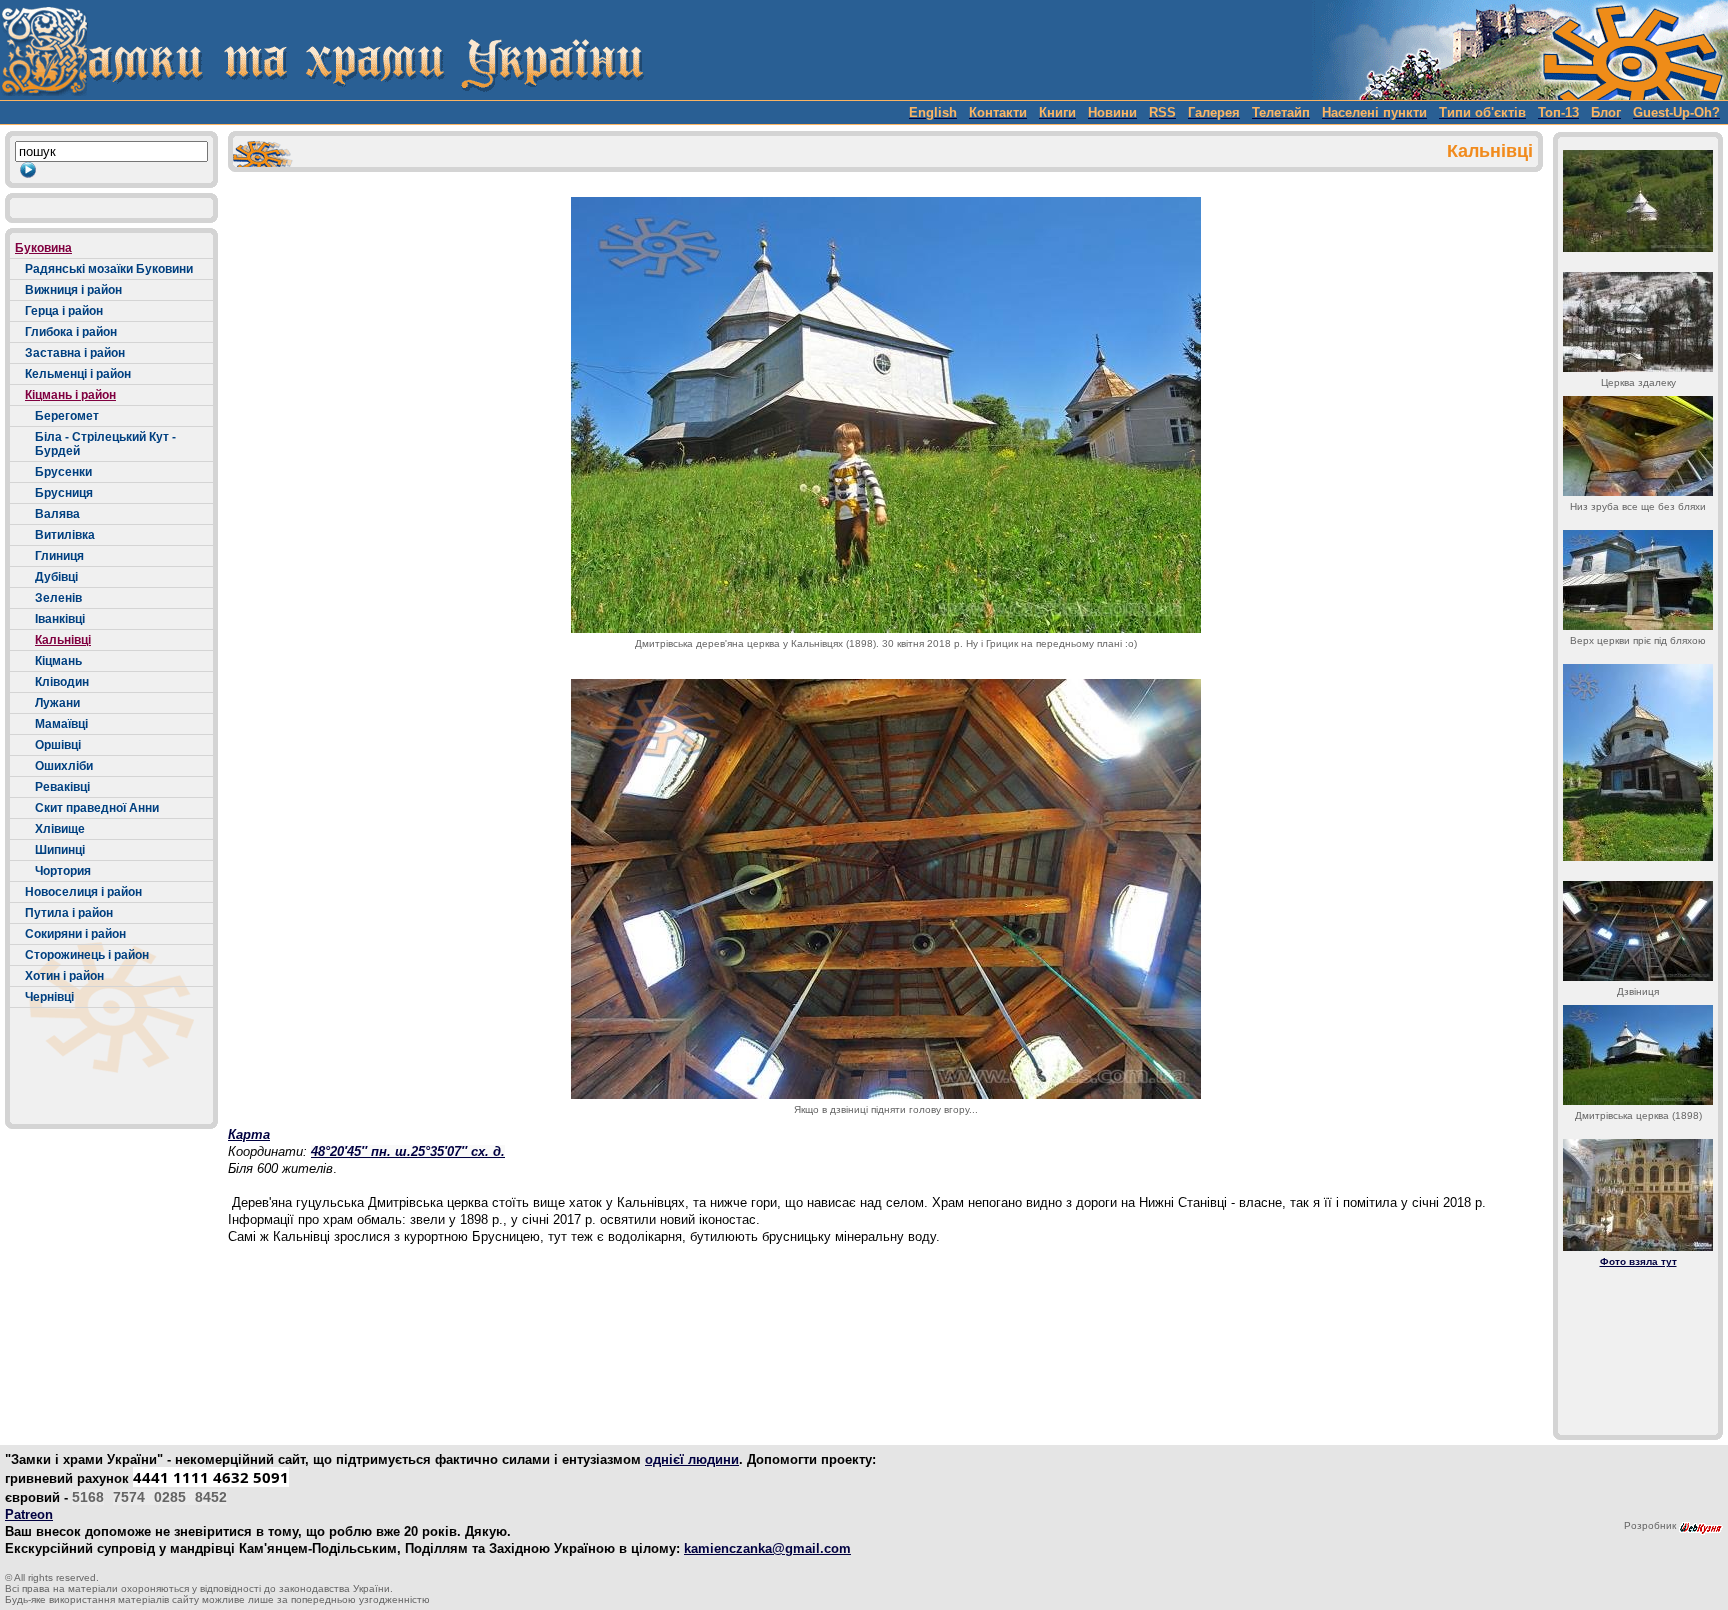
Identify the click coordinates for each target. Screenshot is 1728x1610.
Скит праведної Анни (97, 808)
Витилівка (65, 535)
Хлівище (60, 829)
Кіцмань (58, 661)
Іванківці (60, 619)
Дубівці (56, 577)
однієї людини (692, 1459)
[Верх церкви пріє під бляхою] (1638, 580)
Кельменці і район (78, 374)
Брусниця (64, 493)
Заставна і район (75, 353)
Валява (57, 514)
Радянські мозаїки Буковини (109, 269)
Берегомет (67, 416)
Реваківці (62, 787)
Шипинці (60, 850)
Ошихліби (64, 766)
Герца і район (64, 311)
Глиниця (59, 556)
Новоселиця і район (83, 892)
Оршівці (58, 745)
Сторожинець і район (87, 955)
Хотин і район (64, 976)
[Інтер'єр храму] (1638, 1195)
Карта (249, 1134)
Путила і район (69, 913)
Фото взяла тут (1638, 1261)
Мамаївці (61, 724)
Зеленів (58, 598)
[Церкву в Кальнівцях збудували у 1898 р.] (1638, 1055)
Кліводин (62, 682)
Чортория (63, 871)
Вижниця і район (73, 290)
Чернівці (49, 997)
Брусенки (63, 472)
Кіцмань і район (70, 395)
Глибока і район (71, 332)
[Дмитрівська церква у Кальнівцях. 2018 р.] (1638, 201)
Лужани (57, 703)
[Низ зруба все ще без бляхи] (1638, 446)
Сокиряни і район (75, 934)
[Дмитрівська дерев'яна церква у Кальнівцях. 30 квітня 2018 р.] (886, 415)
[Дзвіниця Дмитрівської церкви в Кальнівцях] (1638, 762)
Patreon (29, 1514)
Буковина (43, 248)
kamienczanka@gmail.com (767, 1548)
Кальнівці (63, 640)
